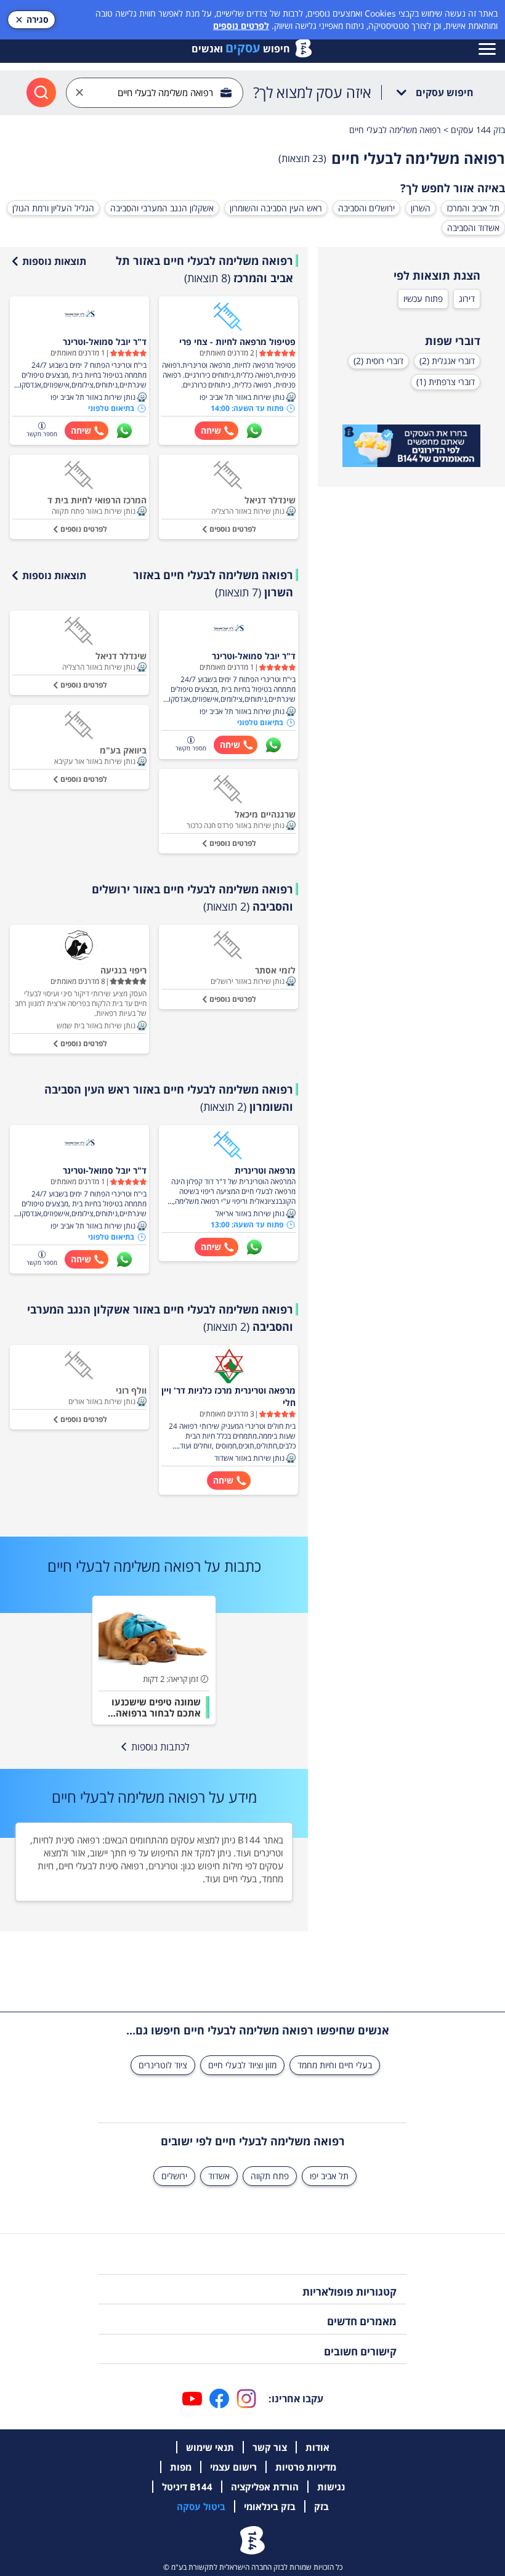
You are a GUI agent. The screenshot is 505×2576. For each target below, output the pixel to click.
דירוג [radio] (467, 299)
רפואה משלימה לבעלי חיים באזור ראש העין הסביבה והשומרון (169, 1098)
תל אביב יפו (329, 2176)
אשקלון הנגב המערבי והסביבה (162, 208)
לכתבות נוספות (160, 1747)
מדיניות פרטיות (306, 2467)
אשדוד (219, 2176)
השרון (421, 208)
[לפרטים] (411, 446)
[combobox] (155, 93)
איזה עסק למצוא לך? (312, 92)
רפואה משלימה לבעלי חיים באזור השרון (213, 583)
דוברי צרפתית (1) (446, 382)
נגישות (331, 2487)
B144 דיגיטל (187, 2487)
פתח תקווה (270, 2176)
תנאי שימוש (210, 2447)
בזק (321, 2506)
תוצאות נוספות (54, 261)
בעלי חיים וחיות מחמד (335, 2065)
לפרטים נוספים (241, 26)
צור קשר (270, 2447)
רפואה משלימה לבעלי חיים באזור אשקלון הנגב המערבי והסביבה (160, 1318)
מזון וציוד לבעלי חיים (242, 2065)
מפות (181, 2467)
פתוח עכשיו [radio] (423, 299)
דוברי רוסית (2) (378, 361)
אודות (317, 2447)
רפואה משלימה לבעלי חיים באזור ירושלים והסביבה (192, 898)
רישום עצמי (233, 2467)
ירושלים (174, 2176)
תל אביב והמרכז (473, 208)
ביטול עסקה (201, 2506)
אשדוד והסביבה (473, 228)
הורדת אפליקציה (265, 2487)
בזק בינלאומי (270, 2506)
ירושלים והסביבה (366, 208)
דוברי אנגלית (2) (447, 361)
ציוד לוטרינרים (163, 2065)
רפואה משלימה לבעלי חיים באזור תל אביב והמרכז (204, 269)
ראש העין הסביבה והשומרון (276, 208)
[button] (291, 397)
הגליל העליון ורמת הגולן (53, 208)
